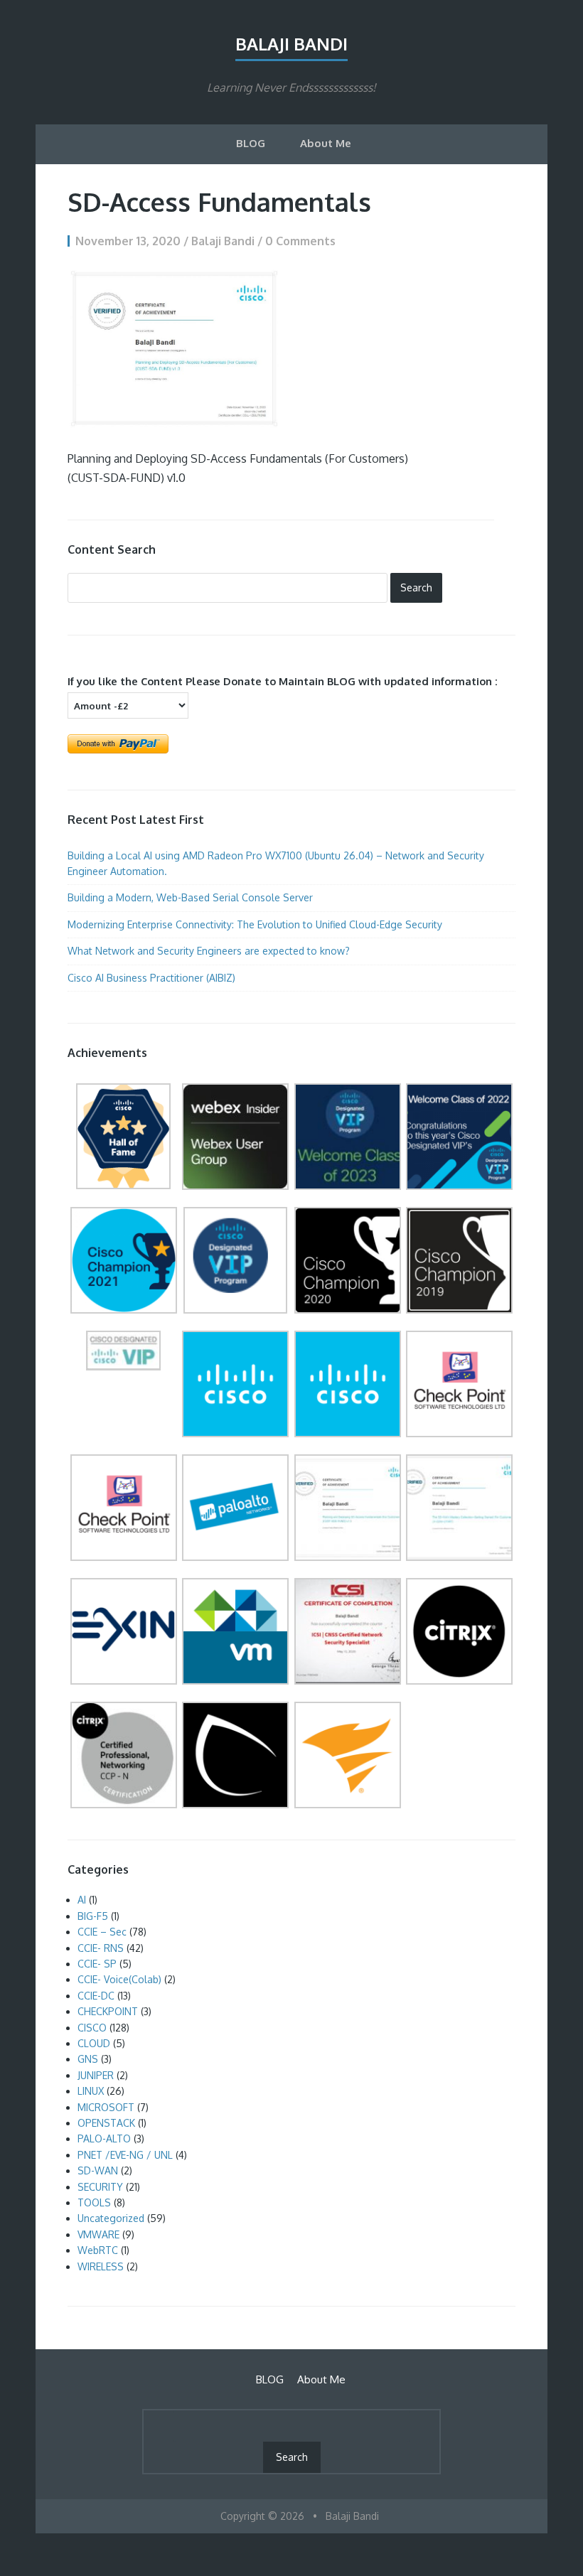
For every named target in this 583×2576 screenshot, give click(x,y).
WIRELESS (101, 2266)
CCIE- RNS (101, 1948)
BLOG (251, 143)
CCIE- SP (97, 1964)
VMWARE (98, 2234)
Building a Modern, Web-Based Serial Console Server (190, 897)
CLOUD (94, 2043)
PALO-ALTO (104, 2138)
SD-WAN (98, 2170)
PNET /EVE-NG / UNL (125, 2155)
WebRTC (98, 2250)
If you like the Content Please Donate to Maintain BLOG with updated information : (283, 681)
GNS (88, 2059)
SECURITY (100, 2187)
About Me (326, 143)
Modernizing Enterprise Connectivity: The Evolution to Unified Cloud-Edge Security (255, 924)
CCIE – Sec (102, 1932)
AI (82, 1900)
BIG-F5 (93, 1916)
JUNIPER (96, 2075)
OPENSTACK (106, 2123)
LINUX (91, 2091)
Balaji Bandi (291, 44)
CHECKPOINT (108, 2011)
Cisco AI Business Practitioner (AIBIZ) (153, 978)
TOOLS (94, 2202)
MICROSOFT (106, 2107)
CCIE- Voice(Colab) (119, 1979)
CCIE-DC (96, 1996)
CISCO (92, 2028)
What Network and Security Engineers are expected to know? (209, 951)
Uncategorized (111, 2218)
